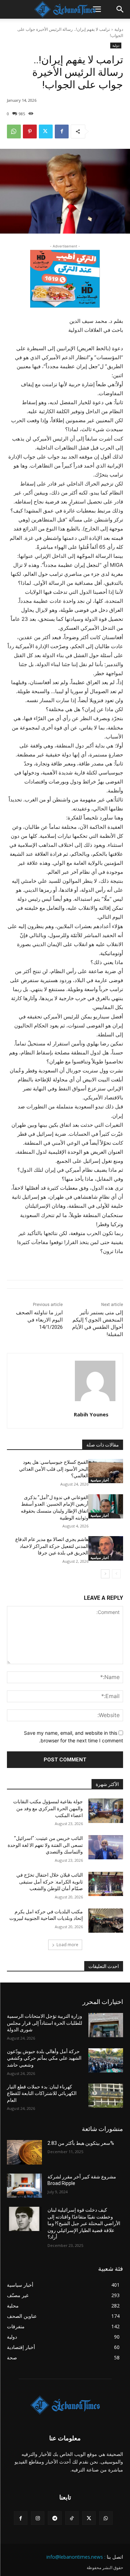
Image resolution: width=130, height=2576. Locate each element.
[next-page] (105, 1574)
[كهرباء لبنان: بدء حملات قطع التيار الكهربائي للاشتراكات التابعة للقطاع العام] (106, 2096)
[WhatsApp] (14, 131)
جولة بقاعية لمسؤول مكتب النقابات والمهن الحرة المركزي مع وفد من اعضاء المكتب (48, 1808)
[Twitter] (46, 131)
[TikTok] (72, 2518)
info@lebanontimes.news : (76, 2557)
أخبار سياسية (100, 1480)
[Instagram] (38, 2518)
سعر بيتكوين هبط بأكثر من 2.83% (81, 2143)
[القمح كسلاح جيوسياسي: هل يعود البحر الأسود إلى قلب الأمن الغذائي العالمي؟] (106, 1471)
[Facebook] (62, 131)
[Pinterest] (30, 131)
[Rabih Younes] (95, 1381)
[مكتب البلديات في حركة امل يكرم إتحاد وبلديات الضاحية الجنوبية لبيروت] (106, 1921)
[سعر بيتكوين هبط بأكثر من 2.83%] (24, 2152)
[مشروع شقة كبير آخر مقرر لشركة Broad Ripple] (24, 2186)
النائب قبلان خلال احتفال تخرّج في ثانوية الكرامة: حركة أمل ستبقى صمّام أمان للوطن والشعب (50, 1882)
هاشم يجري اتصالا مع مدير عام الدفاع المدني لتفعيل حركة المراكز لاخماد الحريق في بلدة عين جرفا (52, 1546)
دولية (119, 29)
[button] (97, 9)
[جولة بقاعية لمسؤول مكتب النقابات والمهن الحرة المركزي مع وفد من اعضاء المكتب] (106, 1811)
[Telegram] (55, 2518)
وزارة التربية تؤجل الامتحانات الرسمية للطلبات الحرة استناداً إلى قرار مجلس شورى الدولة (45, 2023)
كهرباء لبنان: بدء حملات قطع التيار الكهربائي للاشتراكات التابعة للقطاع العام (42, 2093)
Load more (67, 1945)
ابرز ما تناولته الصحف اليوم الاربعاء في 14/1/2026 (39, 1320)
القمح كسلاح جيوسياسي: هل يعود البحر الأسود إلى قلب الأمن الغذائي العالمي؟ (54, 1469)
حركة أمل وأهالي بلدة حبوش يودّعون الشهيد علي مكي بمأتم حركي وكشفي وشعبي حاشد (44, 2058)
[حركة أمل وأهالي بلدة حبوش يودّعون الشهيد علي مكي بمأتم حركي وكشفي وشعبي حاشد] (106, 2060)
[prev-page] (116, 1574)
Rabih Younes (91, 1414)
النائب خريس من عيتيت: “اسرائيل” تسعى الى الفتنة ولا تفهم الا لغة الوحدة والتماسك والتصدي (45, 1845)
